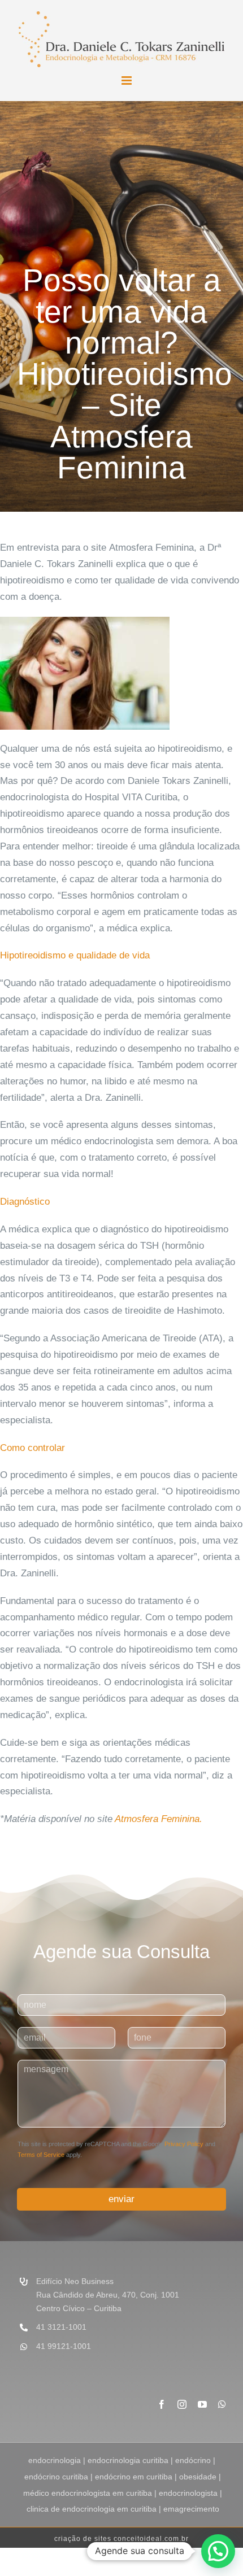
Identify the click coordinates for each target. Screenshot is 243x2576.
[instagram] (182, 2404)
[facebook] (162, 2404)
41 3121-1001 (61, 2327)
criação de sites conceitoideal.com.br (121, 2539)
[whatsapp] (222, 2404)
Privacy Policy (184, 2144)
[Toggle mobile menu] (127, 80)
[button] (218, 2551)
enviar (121, 2199)
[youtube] (202, 2404)
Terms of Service (41, 2155)
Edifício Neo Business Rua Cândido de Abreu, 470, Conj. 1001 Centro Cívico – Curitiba (108, 2295)
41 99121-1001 (64, 2346)
